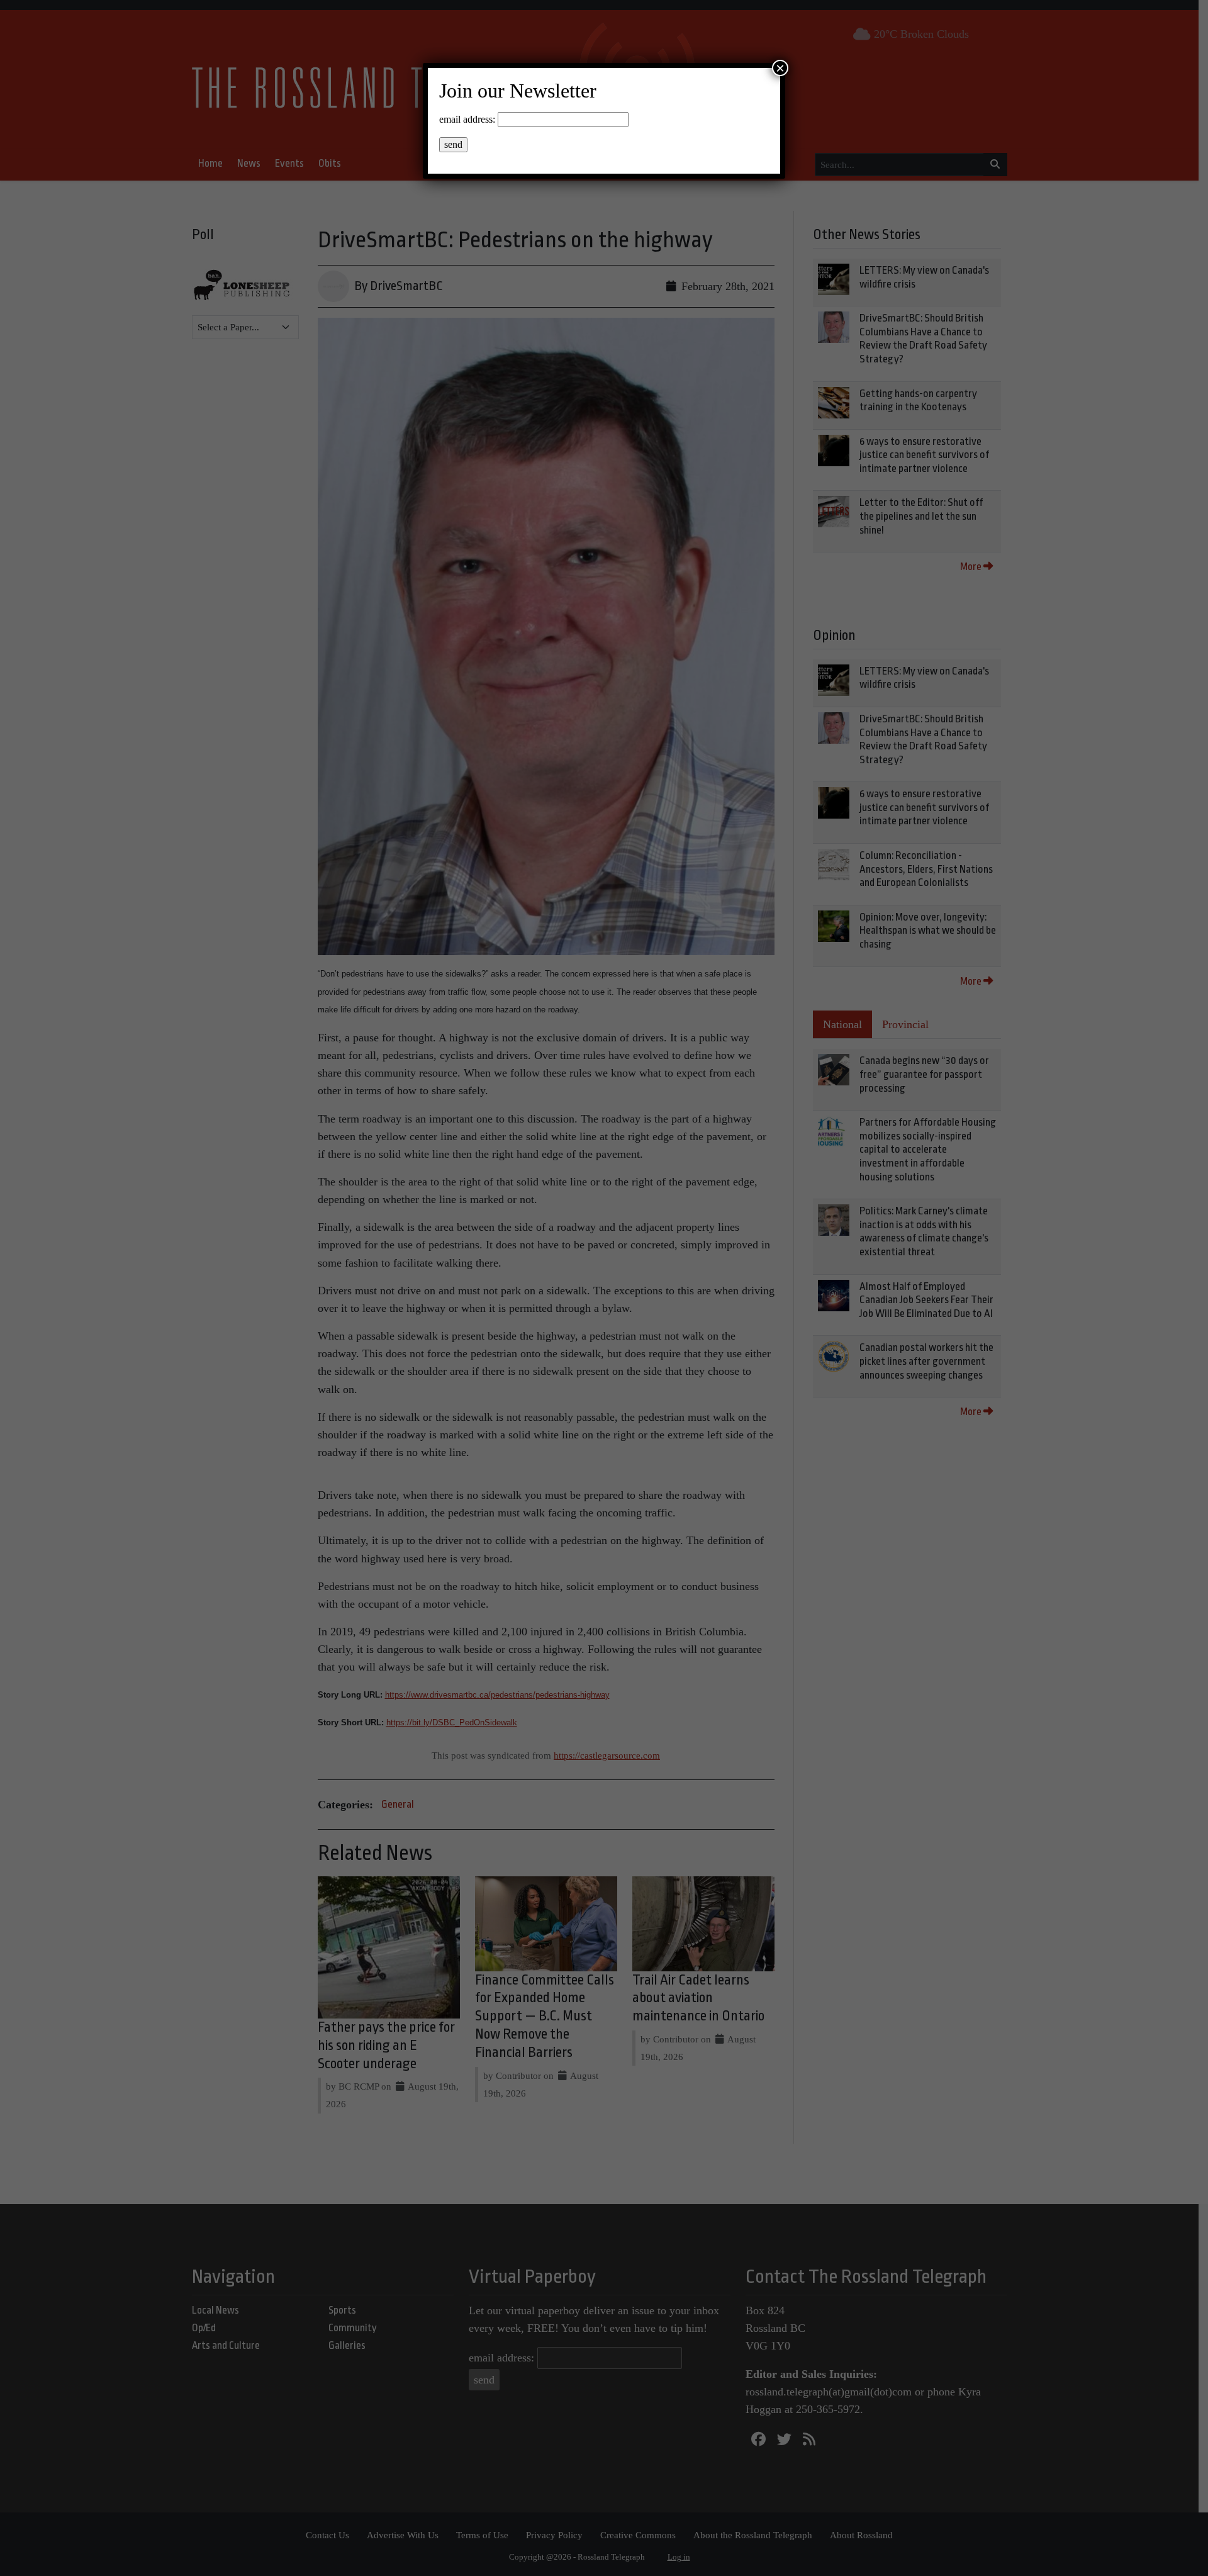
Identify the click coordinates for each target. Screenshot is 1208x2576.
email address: (467, 119)
